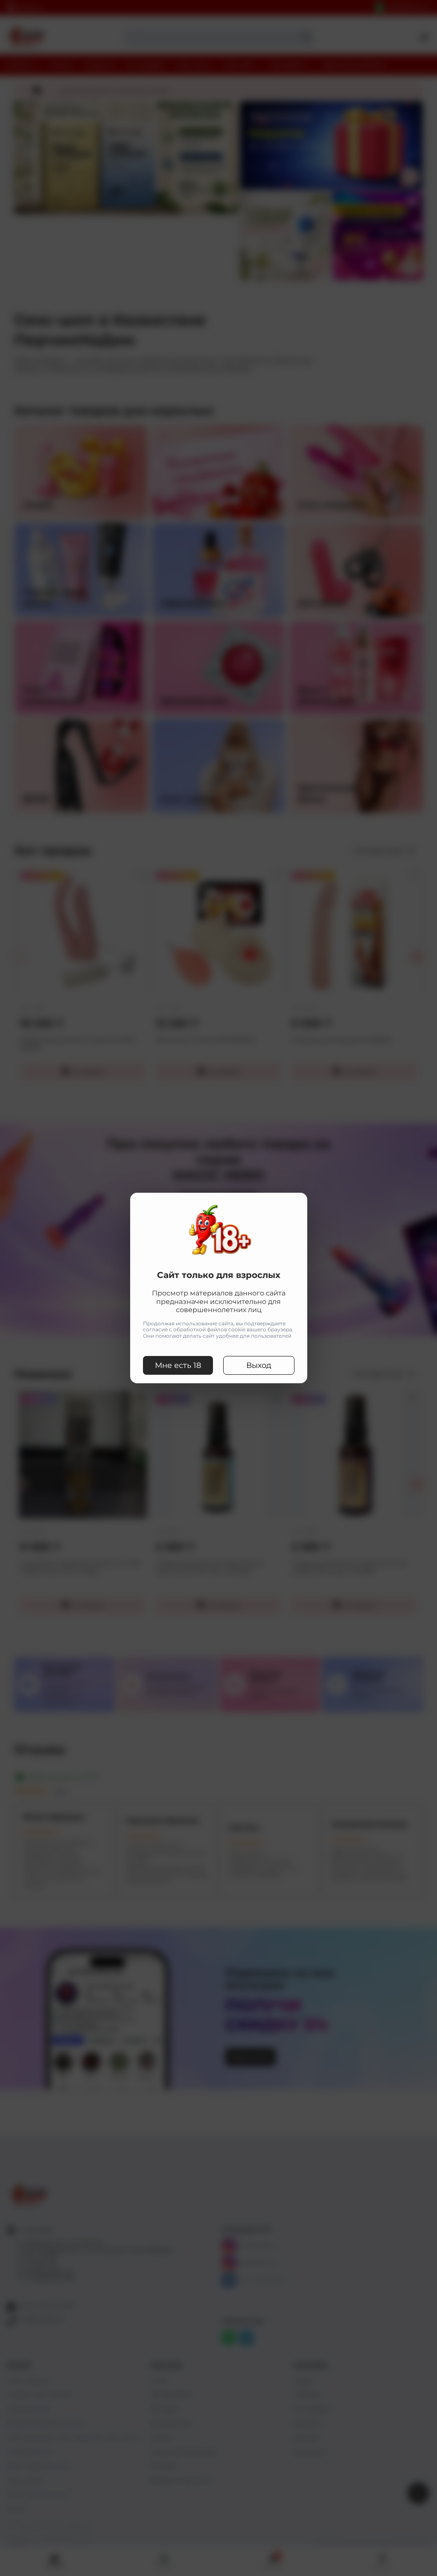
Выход (259, 1365)
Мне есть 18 (178, 1365)
